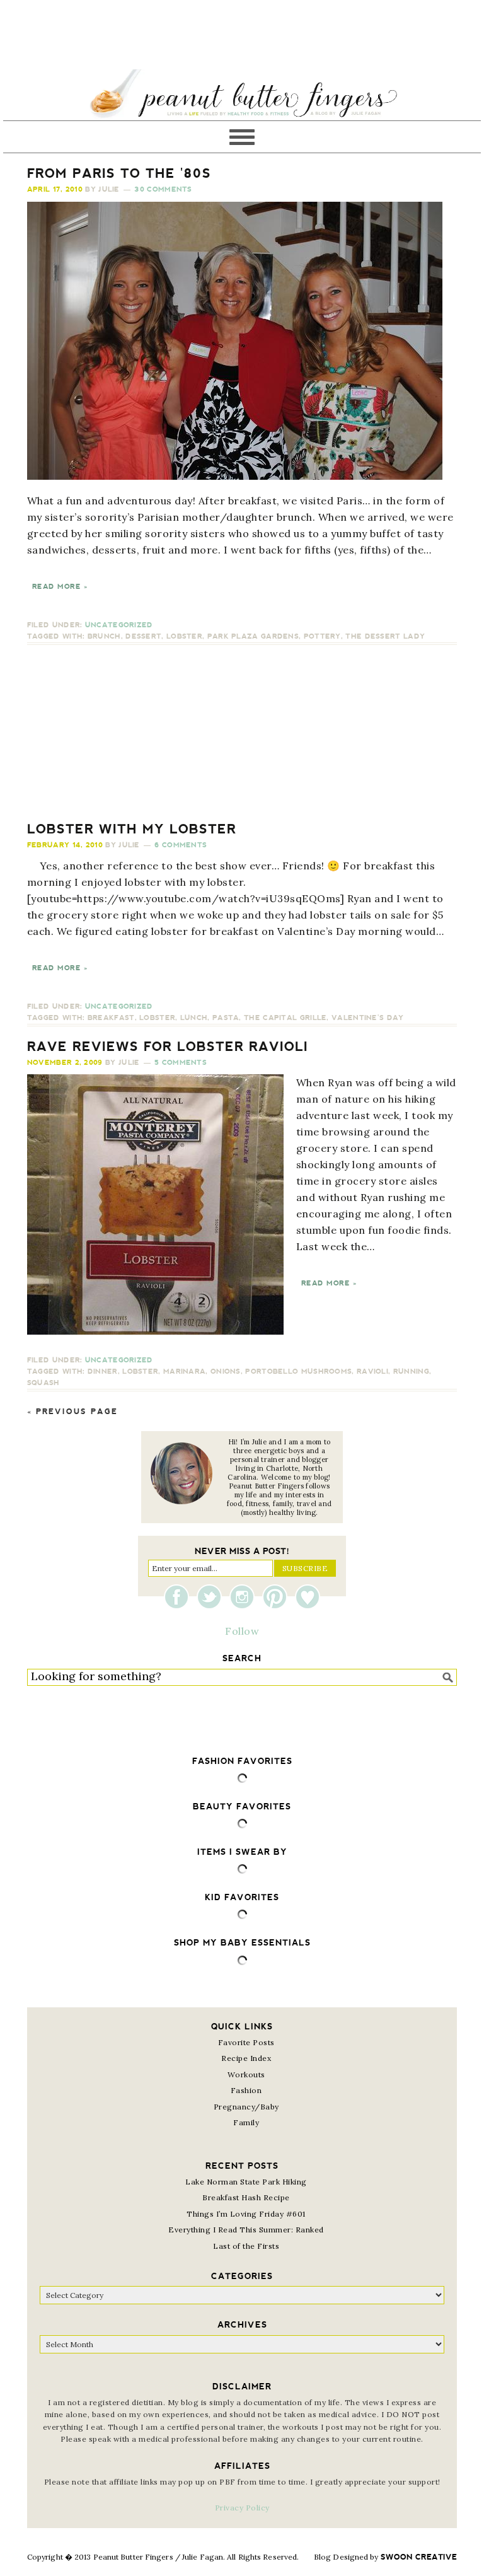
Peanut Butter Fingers (242, 95)
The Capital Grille (285, 1018)
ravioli (372, 1372)
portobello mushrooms (298, 1372)
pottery (322, 636)
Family (246, 2122)
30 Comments (163, 189)
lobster (184, 636)
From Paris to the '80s (119, 173)
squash (43, 1383)
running (411, 1372)
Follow (242, 1631)
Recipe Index (246, 2058)
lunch (194, 1018)
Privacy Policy (242, 2508)
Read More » (60, 587)
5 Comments (181, 1063)
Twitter (212, 1597)
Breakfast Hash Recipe (246, 2197)
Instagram (245, 1597)
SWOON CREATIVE (419, 2557)
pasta (226, 1018)
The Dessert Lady (385, 636)
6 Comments (181, 845)
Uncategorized (119, 625)
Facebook (180, 1597)
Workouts (246, 2074)
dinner (103, 1372)
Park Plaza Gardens (253, 636)
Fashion (246, 2090)
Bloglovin (308, 1597)
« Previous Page (72, 1412)
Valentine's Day (368, 1018)
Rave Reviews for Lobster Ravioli (168, 1047)
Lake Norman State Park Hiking (246, 2182)
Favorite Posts (246, 2042)
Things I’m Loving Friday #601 (246, 2214)
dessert (143, 636)
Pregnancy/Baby (246, 2107)
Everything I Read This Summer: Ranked (246, 2230)
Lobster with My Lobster (132, 829)
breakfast (111, 1018)
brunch (104, 636)
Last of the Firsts (246, 2246)
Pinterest (278, 1597)
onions (226, 1372)
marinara (184, 1372)
